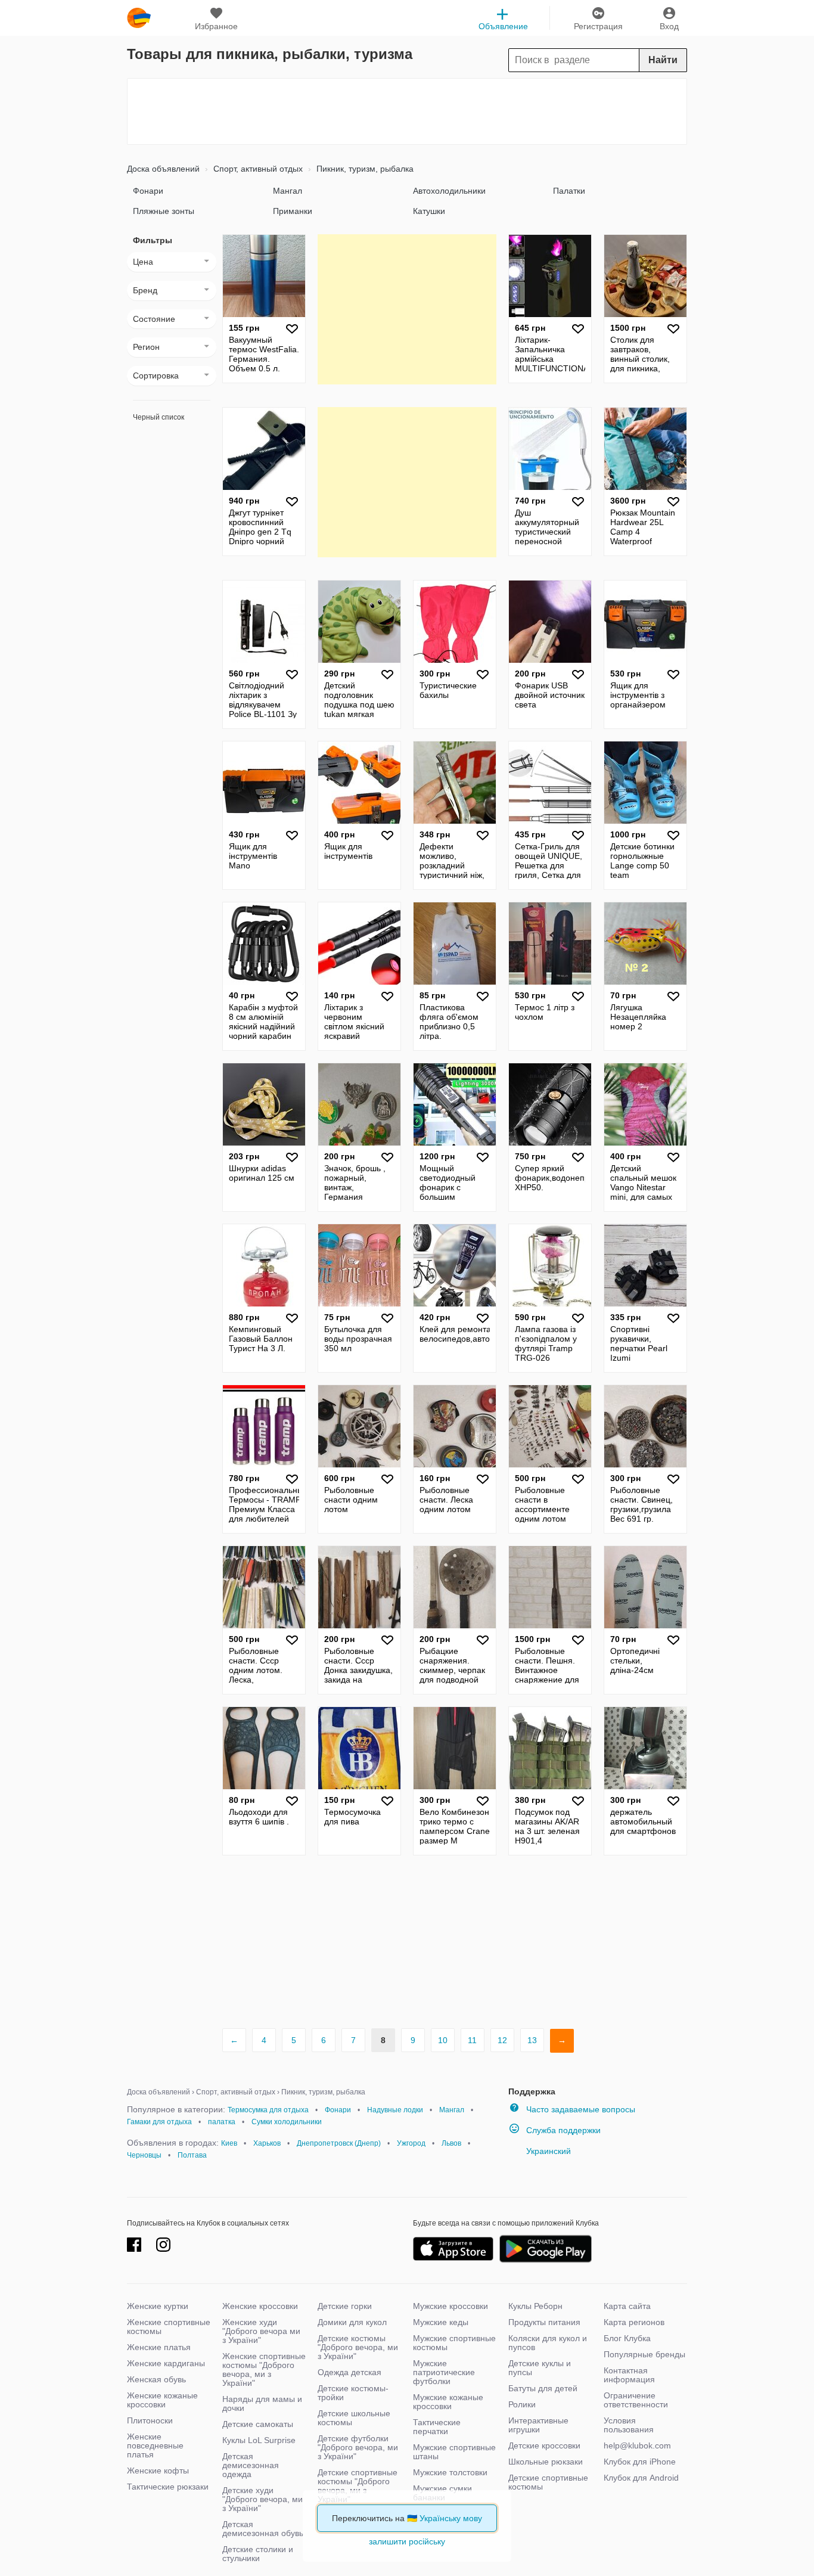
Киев (229, 2143)
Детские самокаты (258, 2424)
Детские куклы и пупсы (540, 2368)
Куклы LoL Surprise (259, 2440)
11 (472, 2040)
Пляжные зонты (164, 211)
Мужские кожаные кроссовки (448, 2402)
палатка (222, 2122)
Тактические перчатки (437, 2427)
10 (443, 2040)
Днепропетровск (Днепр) (339, 2143)
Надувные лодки (395, 2110)
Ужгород (411, 2143)
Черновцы (144, 2155)
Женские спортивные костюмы (169, 2327)
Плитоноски (150, 2420)
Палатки (569, 191)
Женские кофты (158, 2471)
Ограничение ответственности (636, 2400)
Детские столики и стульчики (258, 2554)
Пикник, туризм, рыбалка (364, 169)
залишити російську (407, 2541)
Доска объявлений (163, 169)
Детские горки (345, 2306)
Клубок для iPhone (640, 2462)
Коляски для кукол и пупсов (548, 2343)
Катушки (429, 211)
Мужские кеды (441, 2322)
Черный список (159, 417)
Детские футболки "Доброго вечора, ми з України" (358, 2447)
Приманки (293, 211)
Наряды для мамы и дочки (262, 2403)
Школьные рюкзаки (546, 2462)
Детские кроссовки (544, 2445)
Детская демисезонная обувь (263, 2529)
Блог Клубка (627, 2338)
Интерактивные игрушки (538, 2425)
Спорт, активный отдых (257, 169)
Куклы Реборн (535, 2306)
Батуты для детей (543, 2388)
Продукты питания (544, 2322)
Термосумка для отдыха (268, 2110)
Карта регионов (634, 2322)
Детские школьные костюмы (354, 2418)
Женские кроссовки (260, 2306)
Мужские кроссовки (451, 2306)
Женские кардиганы (166, 2363)
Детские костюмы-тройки (353, 2393)
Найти (663, 60)
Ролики (522, 2404)
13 (532, 2040)
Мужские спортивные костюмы (454, 2343)
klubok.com (139, 18)
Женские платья (159, 2347)
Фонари (148, 191)
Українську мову (451, 2518)
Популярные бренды (644, 2354)
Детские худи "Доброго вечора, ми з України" (262, 2499)
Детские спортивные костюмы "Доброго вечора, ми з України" (358, 2486)
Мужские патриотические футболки (444, 2372)
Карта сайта (627, 2306)
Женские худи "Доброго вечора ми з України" (261, 2331)
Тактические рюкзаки (168, 2487)
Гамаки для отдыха (159, 2122)
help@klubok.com (637, 2445)
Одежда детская (349, 2372)
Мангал (288, 191)
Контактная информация (629, 2375)
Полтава (192, 2155)
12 (502, 2040)
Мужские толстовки (450, 2472)
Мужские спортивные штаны (454, 2452)
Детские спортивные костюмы (548, 2482)
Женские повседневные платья (155, 2445)
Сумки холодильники (287, 2122)
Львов (451, 2143)
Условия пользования (629, 2425)
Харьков (267, 2143)
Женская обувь (156, 2379)
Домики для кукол (352, 2322)
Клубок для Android (641, 2478)
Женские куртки (158, 2306)
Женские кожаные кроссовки (162, 2400)
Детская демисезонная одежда (251, 2465)
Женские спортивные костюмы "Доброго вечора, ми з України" (264, 2369)
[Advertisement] (407, 111)
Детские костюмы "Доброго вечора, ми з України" (358, 2347)
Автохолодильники (449, 191)
